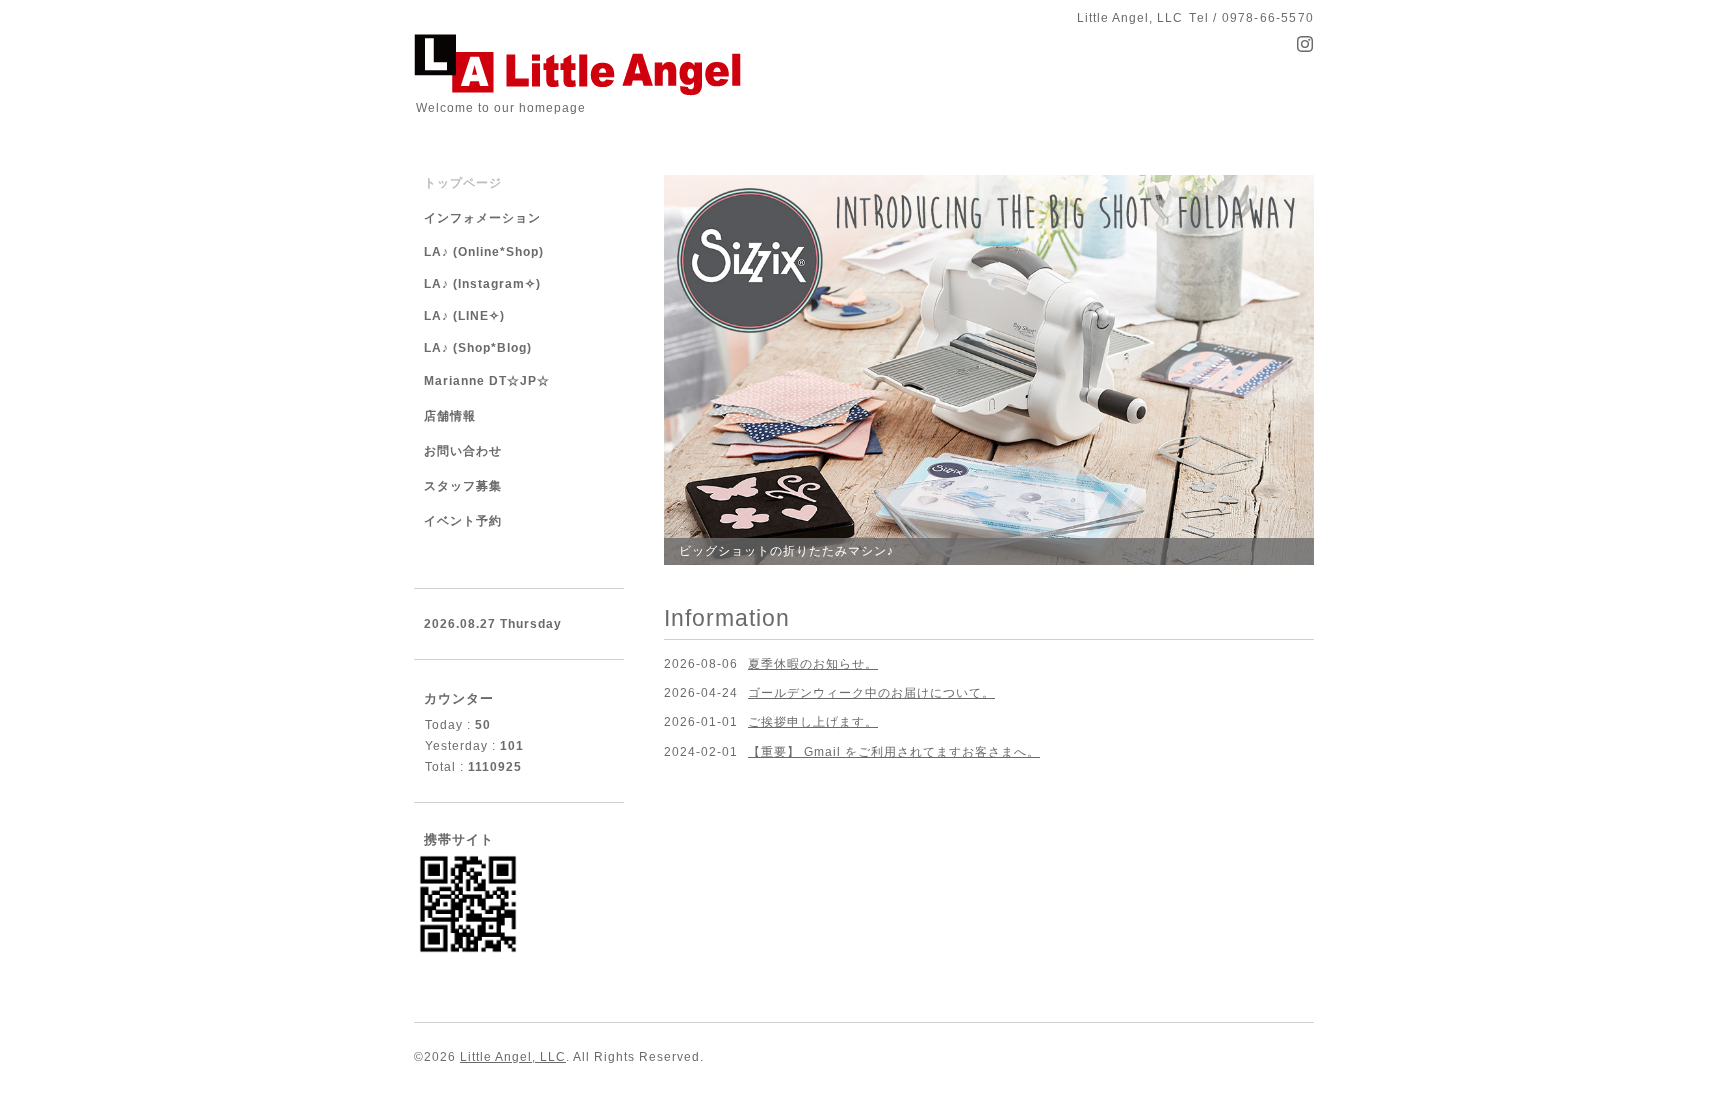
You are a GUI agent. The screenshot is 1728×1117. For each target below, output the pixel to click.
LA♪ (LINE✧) (464, 316)
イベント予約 (463, 521)
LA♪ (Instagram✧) (482, 284)
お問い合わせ (463, 451)
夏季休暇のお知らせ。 (813, 664)
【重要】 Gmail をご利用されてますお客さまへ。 (894, 752)
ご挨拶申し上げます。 (813, 722)
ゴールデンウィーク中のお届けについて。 (871, 693)
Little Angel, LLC (513, 1057)
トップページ (463, 183)
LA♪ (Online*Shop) (484, 252)
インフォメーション (482, 218)
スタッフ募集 (463, 486)
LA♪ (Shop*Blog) (478, 348)
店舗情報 (450, 416)
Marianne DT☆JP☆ (487, 381)
